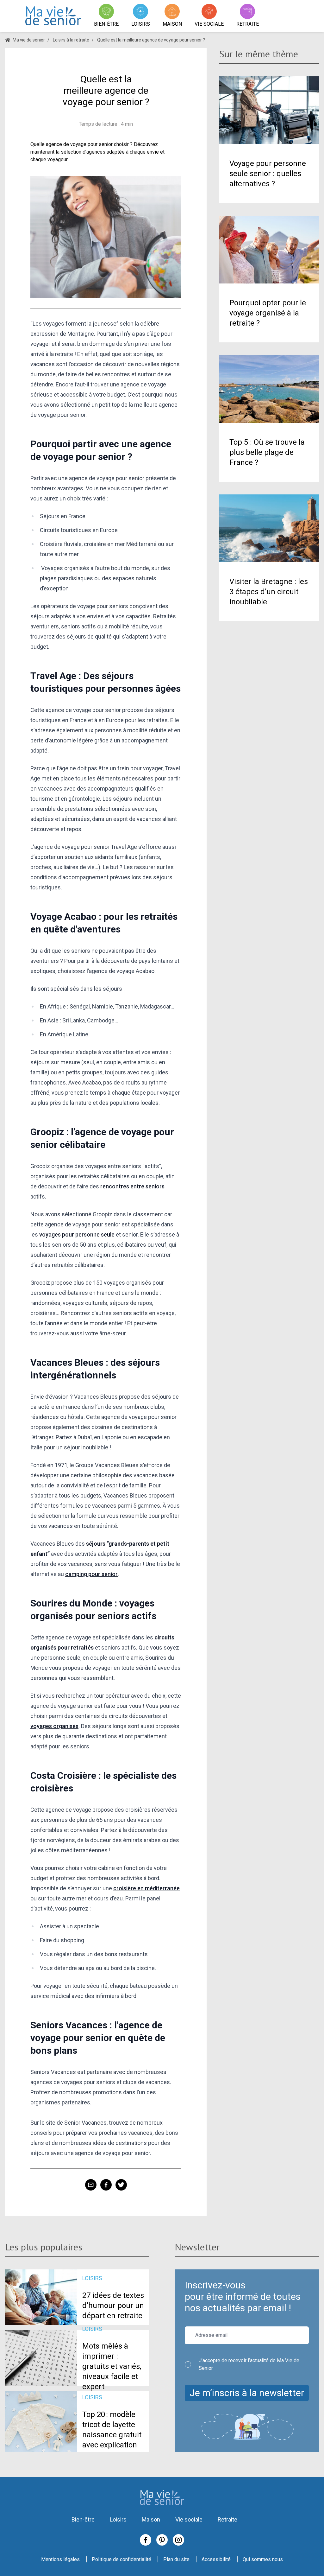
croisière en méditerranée (146, 1888)
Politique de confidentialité (121, 2559)
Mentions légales (60, 2559)
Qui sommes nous (263, 2559)
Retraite (227, 2519)
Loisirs (118, 2519)
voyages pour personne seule (77, 1234)
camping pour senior (91, 1574)
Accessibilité (216, 2559)
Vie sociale (189, 2519)
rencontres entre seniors (132, 1186)
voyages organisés (54, 1726)
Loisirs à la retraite (71, 40)
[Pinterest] (162, 2540)
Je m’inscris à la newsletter (247, 2393)
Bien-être (83, 2519)
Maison (151, 2519)
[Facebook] (146, 2540)
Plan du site (176, 2559)
